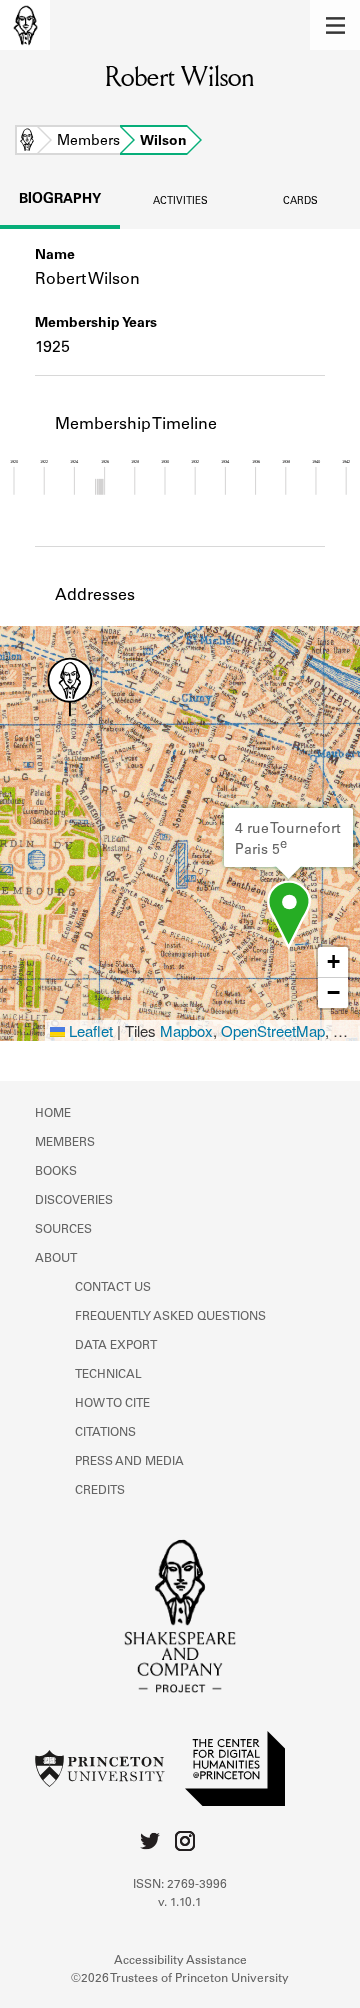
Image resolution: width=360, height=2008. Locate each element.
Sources (63, 1230)
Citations (105, 1433)
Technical (108, 1375)
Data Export (116, 1346)
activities (180, 202)
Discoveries (74, 1201)
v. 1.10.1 (180, 1903)
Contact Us (113, 1288)
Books (56, 1172)
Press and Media (129, 1462)
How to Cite (112, 1404)
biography (60, 200)
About (56, 1259)
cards (300, 202)
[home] (25, 25)
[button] (335, 25)
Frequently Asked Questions (170, 1317)
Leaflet (89, 1030)
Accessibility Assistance (180, 1961)
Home (27, 142)
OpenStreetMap (273, 1030)
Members (88, 142)
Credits (100, 1491)
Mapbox (186, 1030)
